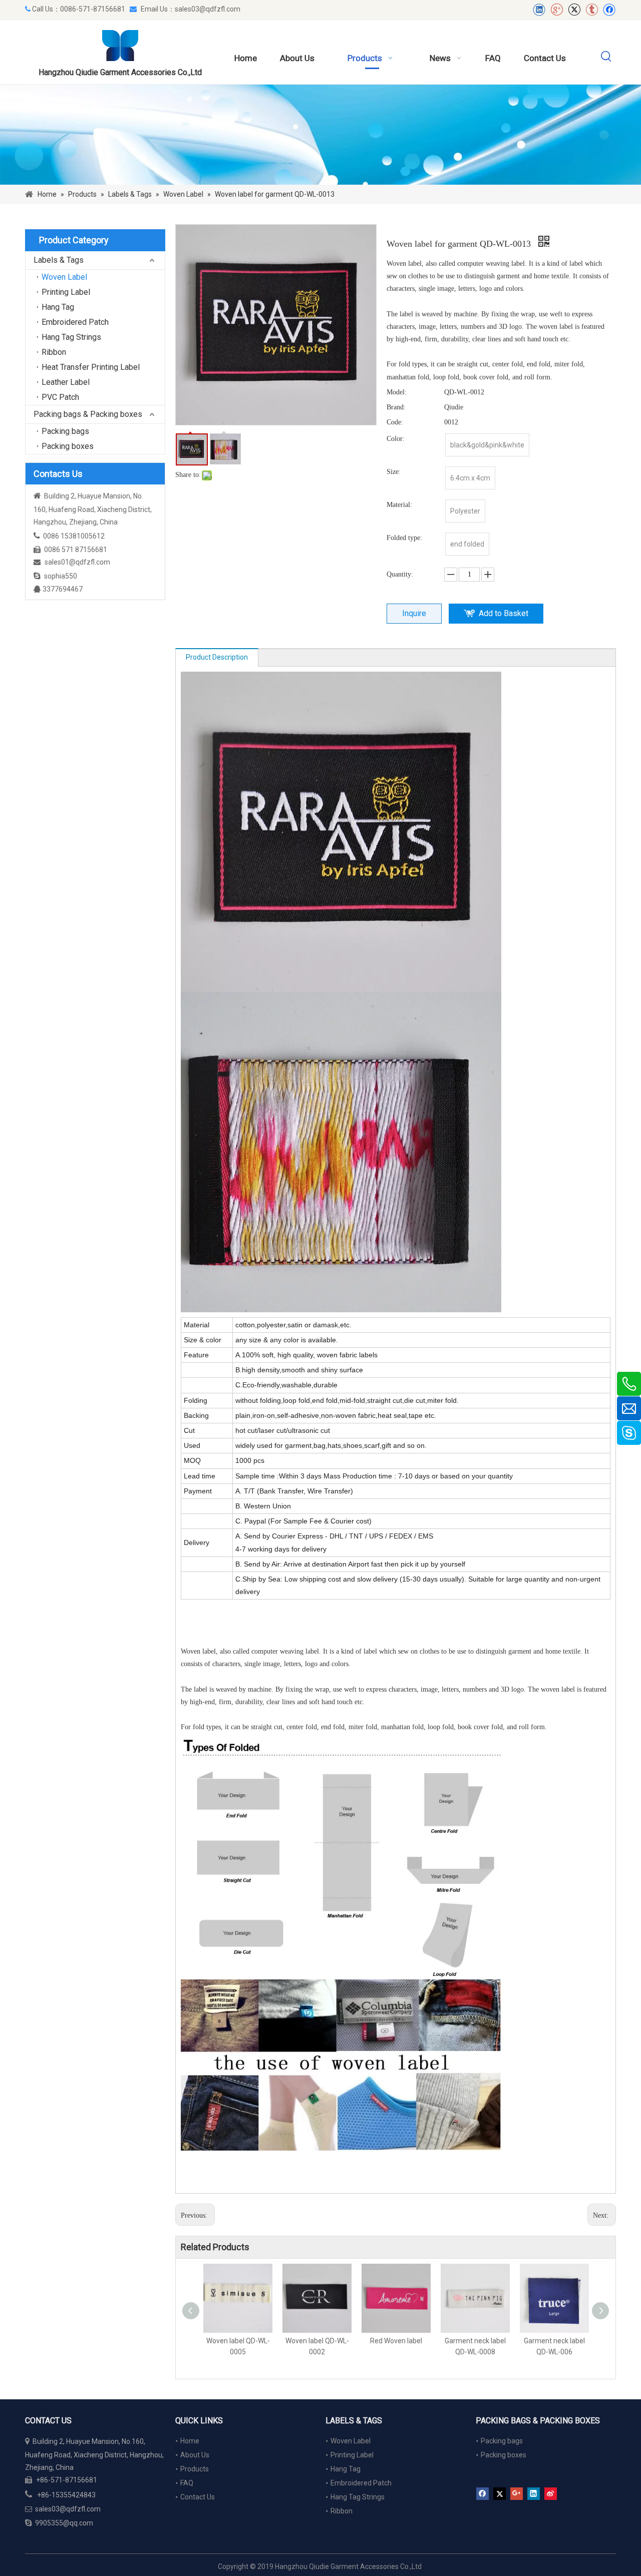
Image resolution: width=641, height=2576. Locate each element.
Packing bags (65, 431)
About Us (195, 2455)
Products (195, 2469)
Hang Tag (58, 307)
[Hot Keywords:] (606, 57)
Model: (397, 392)
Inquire (414, 613)
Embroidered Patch (75, 322)
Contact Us (198, 2497)
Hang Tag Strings (71, 337)
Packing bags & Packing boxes (88, 414)
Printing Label (66, 292)
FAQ (187, 2483)
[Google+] (557, 10)
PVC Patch (60, 397)
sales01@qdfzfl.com (77, 562)
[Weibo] (551, 2494)
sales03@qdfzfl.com (208, 9)
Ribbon (54, 352)
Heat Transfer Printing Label (91, 367)
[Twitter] (574, 10)
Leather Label (66, 382)
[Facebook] (609, 10)
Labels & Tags (59, 260)
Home (190, 2441)
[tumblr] (592, 10)
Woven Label (64, 277)
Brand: (396, 407)
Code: (395, 422)
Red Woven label (396, 2341)
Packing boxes (68, 446)
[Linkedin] (539, 10)
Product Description (217, 657)
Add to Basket (504, 613)
